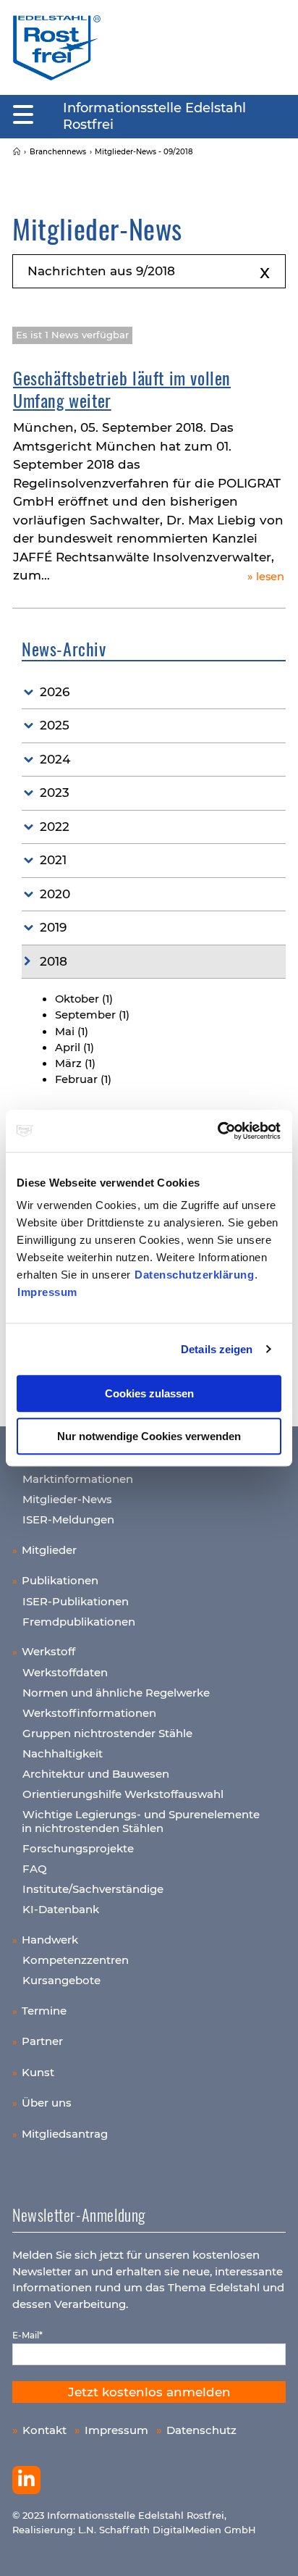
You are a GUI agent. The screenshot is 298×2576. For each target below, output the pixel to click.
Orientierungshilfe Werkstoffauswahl (123, 1794)
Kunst (38, 2072)
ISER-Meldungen (68, 1519)
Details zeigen (217, 1349)
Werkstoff (48, 1651)
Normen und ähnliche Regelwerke (116, 1693)
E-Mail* (27, 2335)
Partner (42, 2041)
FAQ (35, 1869)
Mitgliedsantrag (65, 2134)
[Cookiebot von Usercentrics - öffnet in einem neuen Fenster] (218, 1131)
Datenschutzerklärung (194, 1275)
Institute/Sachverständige (93, 1889)
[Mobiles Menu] (23, 115)
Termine (44, 2011)
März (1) (75, 1063)
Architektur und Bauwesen (96, 1774)
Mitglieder (49, 1550)
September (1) (92, 1015)
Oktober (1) (84, 999)
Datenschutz (201, 2430)
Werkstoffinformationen (89, 1713)
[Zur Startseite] (57, 47)
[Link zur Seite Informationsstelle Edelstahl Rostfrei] (17, 152)
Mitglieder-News (67, 1499)
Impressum (47, 1292)
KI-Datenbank (61, 1909)
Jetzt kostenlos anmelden (149, 2392)
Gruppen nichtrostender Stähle (107, 1733)
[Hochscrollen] (273, 2551)
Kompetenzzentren (76, 1960)
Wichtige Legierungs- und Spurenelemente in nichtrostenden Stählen (141, 1822)
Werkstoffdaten (65, 1672)
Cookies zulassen (149, 1393)
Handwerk (50, 1940)
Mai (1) (72, 1032)
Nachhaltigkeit (63, 1753)
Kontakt (44, 2430)
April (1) (74, 1047)
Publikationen (60, 1580)
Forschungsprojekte (78, 1848)
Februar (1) (83, 1079)
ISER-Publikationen (76, 1601)
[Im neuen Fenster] (26, 2480)
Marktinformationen (78, 1479)
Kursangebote (61, 1980)
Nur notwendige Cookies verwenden (149, 1436)
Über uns (47, 2103)
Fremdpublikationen (79, 1622)
